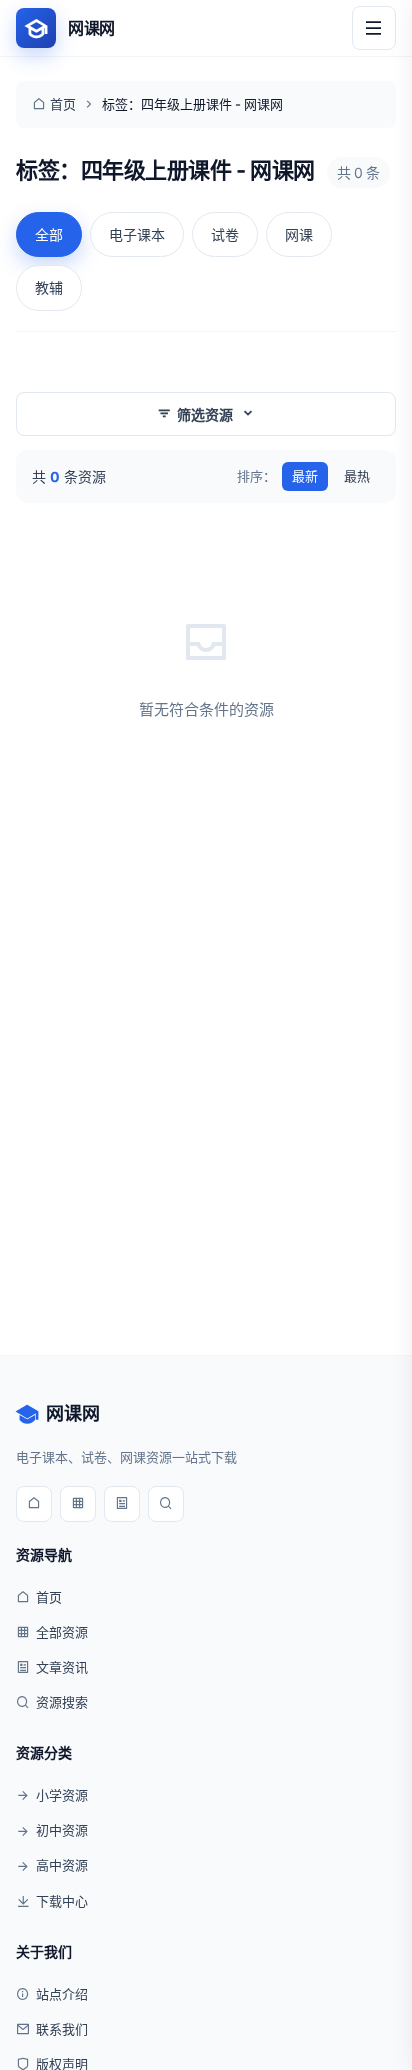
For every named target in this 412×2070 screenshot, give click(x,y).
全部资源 (62, 1632)
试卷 (225, 234)
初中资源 (62, 1830)
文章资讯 (62, 1667)
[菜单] (374, 28)
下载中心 (62, 1901)
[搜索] (166, 1504)
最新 (305, 476)
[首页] (34, 1504)
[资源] (78, 1504)
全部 (49, 234)
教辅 (49, 287)
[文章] (122, 1504)
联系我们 (62, 2029)
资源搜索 (62, 1702)
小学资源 (62, 1795)
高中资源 (62, 1865)
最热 (357, 476)
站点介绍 (62, 1994)
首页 (63, 104)
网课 (299, 234)
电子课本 (137, 234)
